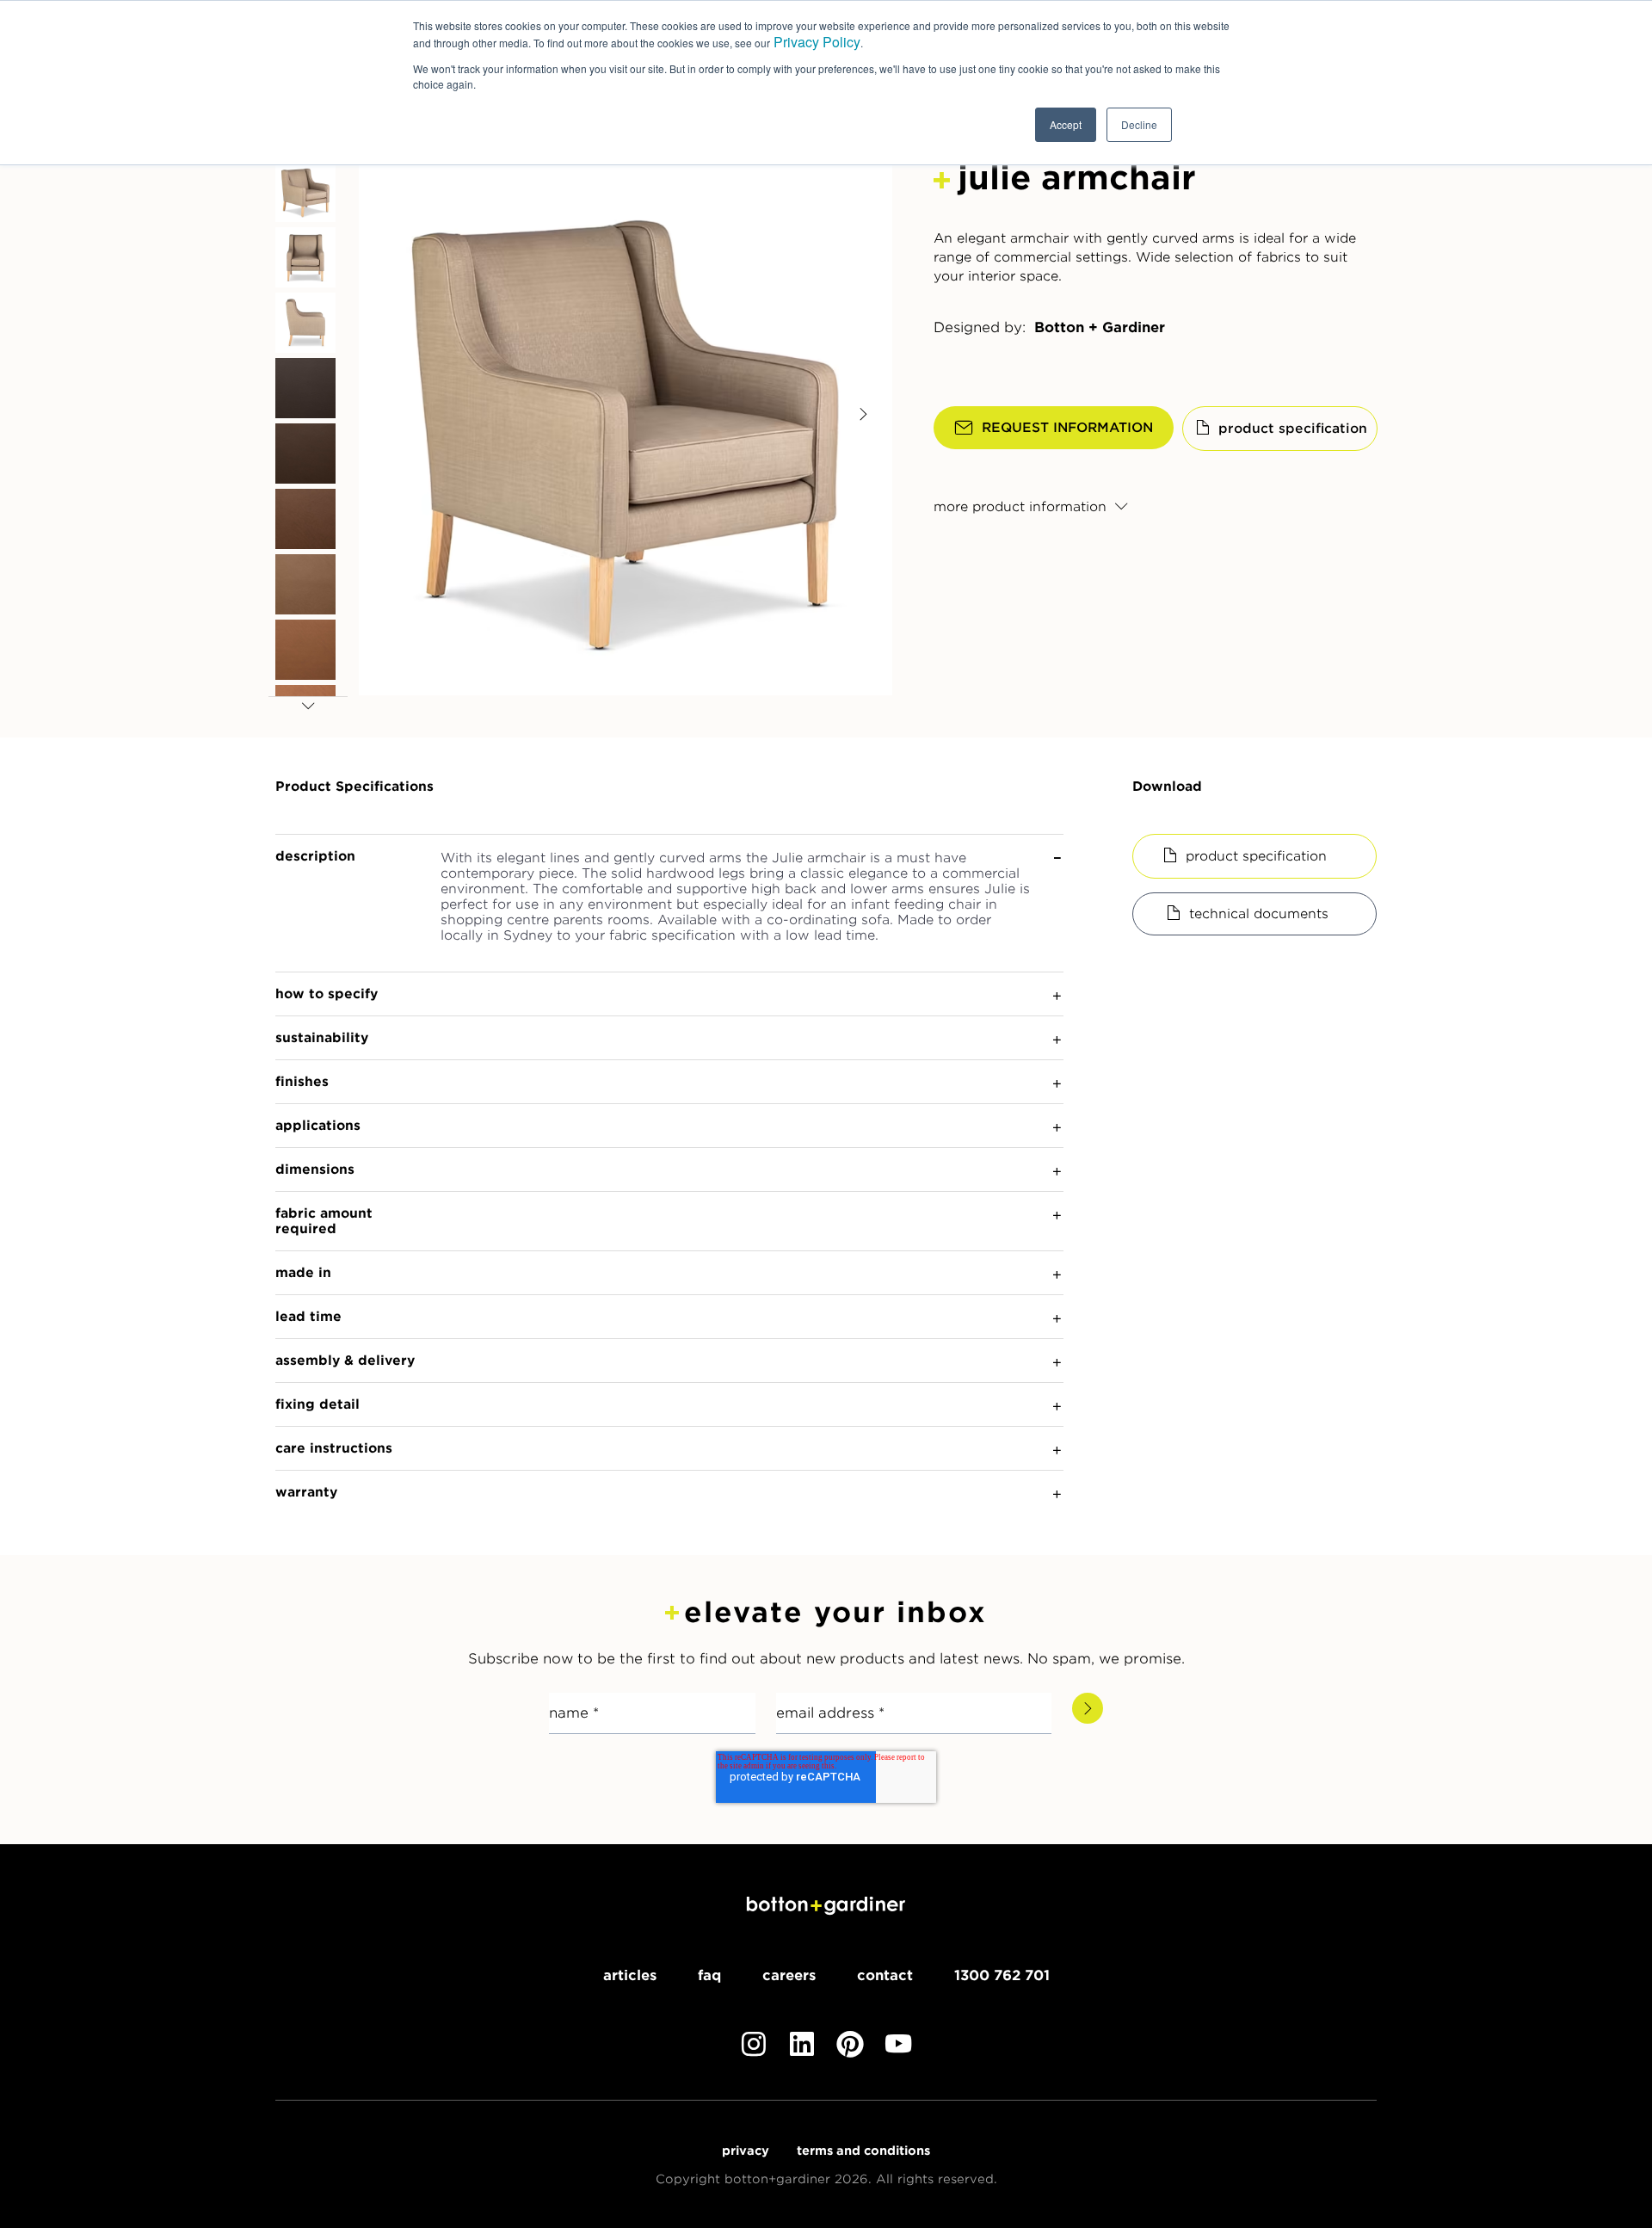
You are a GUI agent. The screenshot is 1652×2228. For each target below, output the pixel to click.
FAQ (709, 1975)
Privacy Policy (817, 42)
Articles (630, 1975)
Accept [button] (1066, 124)
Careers (789, 1975)
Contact (885, 1975)
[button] (351, 903)
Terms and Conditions (863, 2151)
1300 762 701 (1002, 1975)
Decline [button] (1139, 124)
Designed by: (980, 328)
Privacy (746, 2151)
